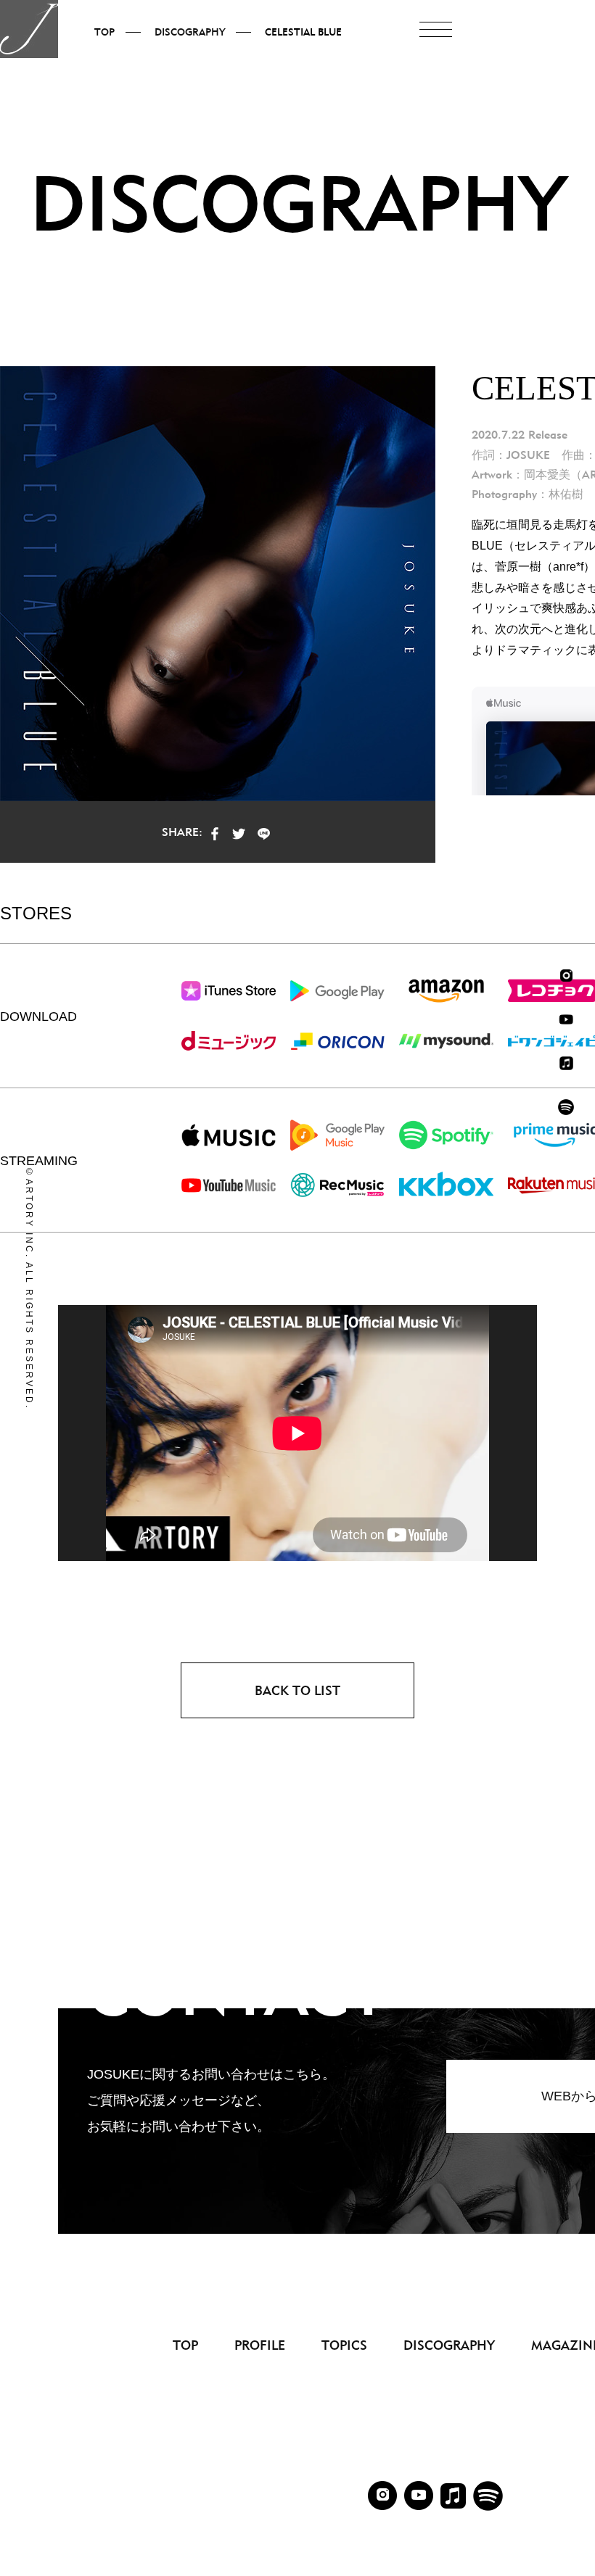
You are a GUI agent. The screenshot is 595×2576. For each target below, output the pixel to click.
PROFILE (260, 2345)
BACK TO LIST (297, 1690)
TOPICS (344, 2345)
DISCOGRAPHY (449, 2345)
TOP (185, 2345)
